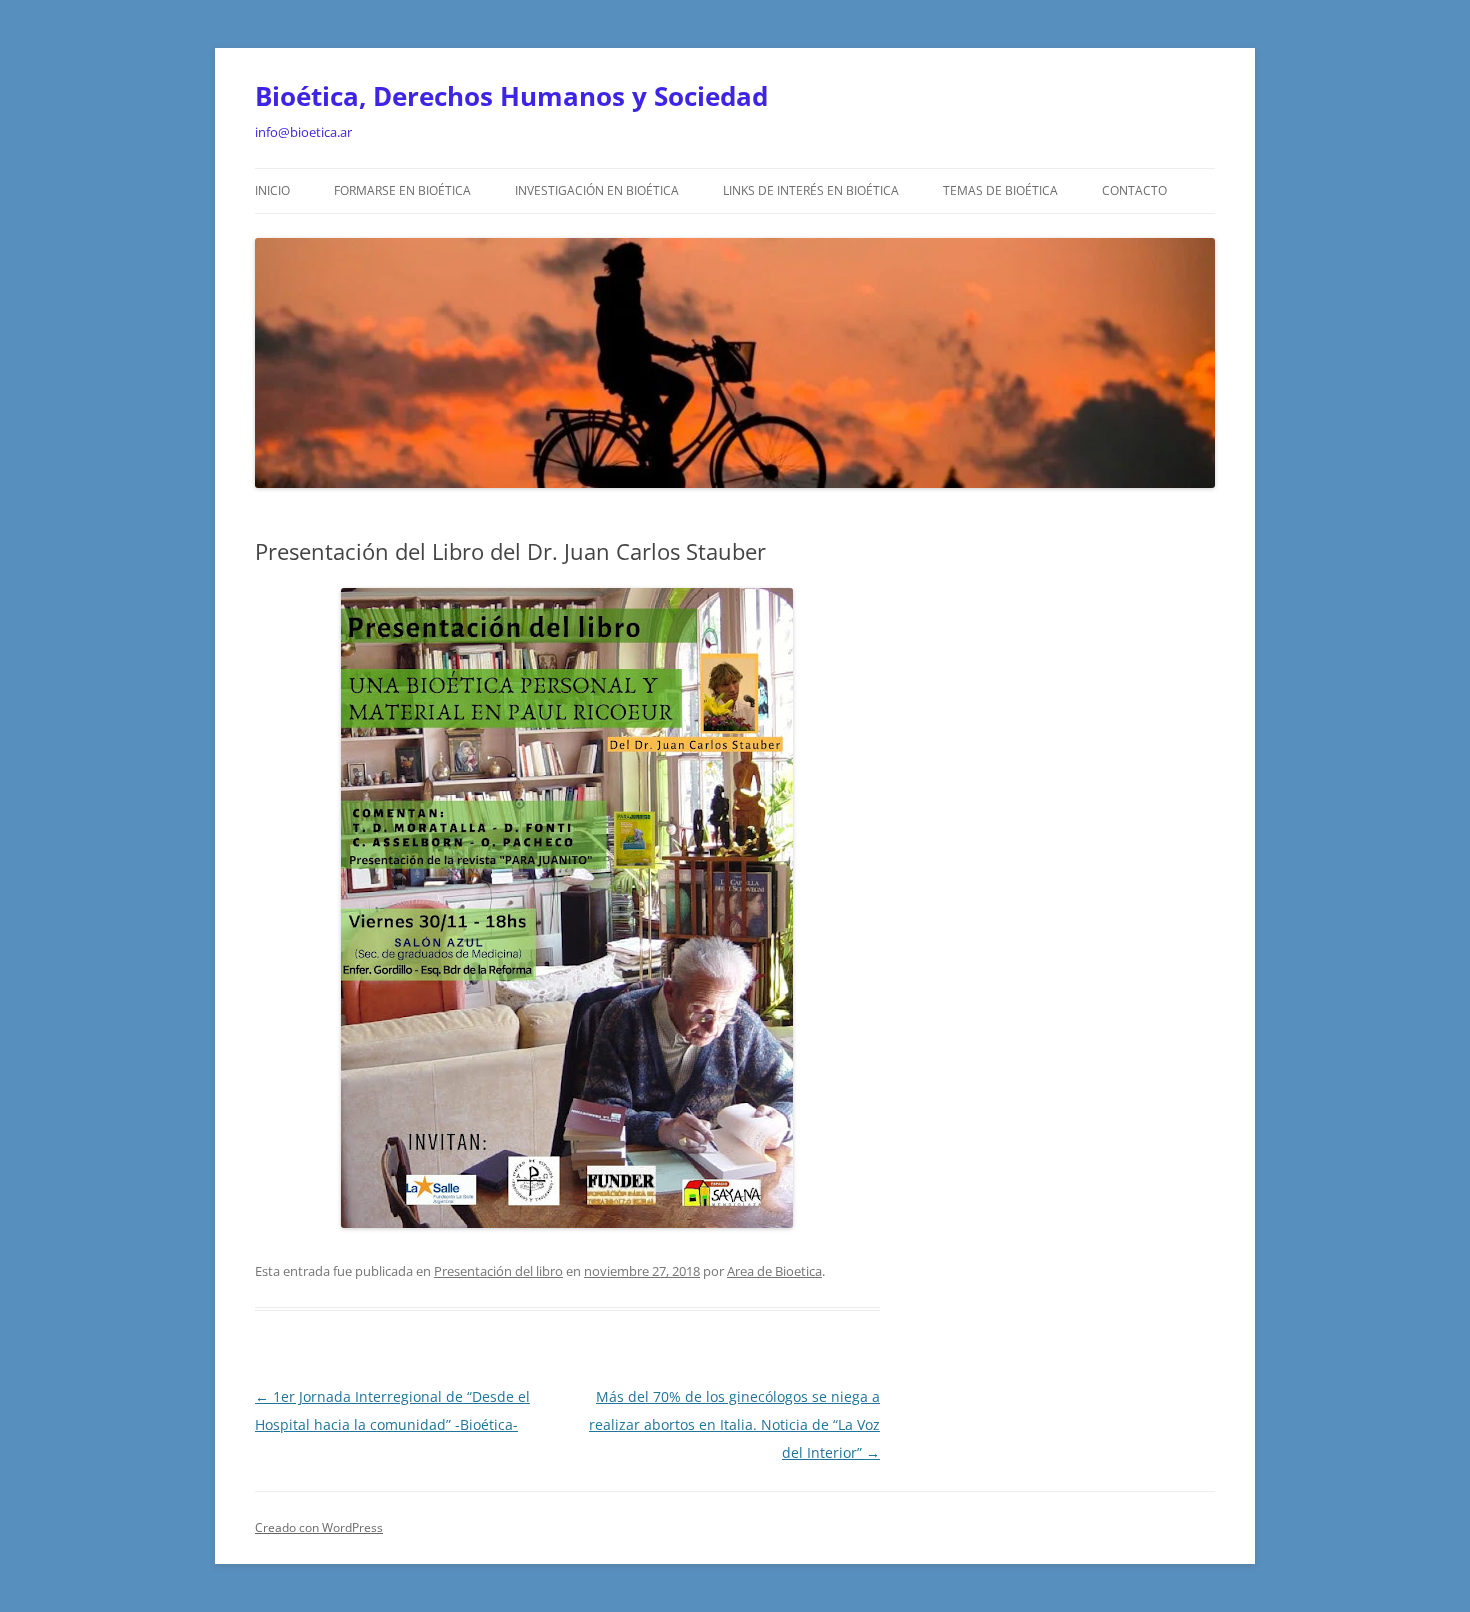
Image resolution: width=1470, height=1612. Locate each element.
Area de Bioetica (774, 1271)
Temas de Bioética (1000, 190)
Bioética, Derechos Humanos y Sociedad (511, 96)
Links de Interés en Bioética (811, 190)
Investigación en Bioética (597, 190)
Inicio (272, 190)
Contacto (1134, 190)
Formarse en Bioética (402, 190)
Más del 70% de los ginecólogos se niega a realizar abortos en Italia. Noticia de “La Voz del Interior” (734, 1424)
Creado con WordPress (319, 1527)
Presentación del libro (498, 1271)
